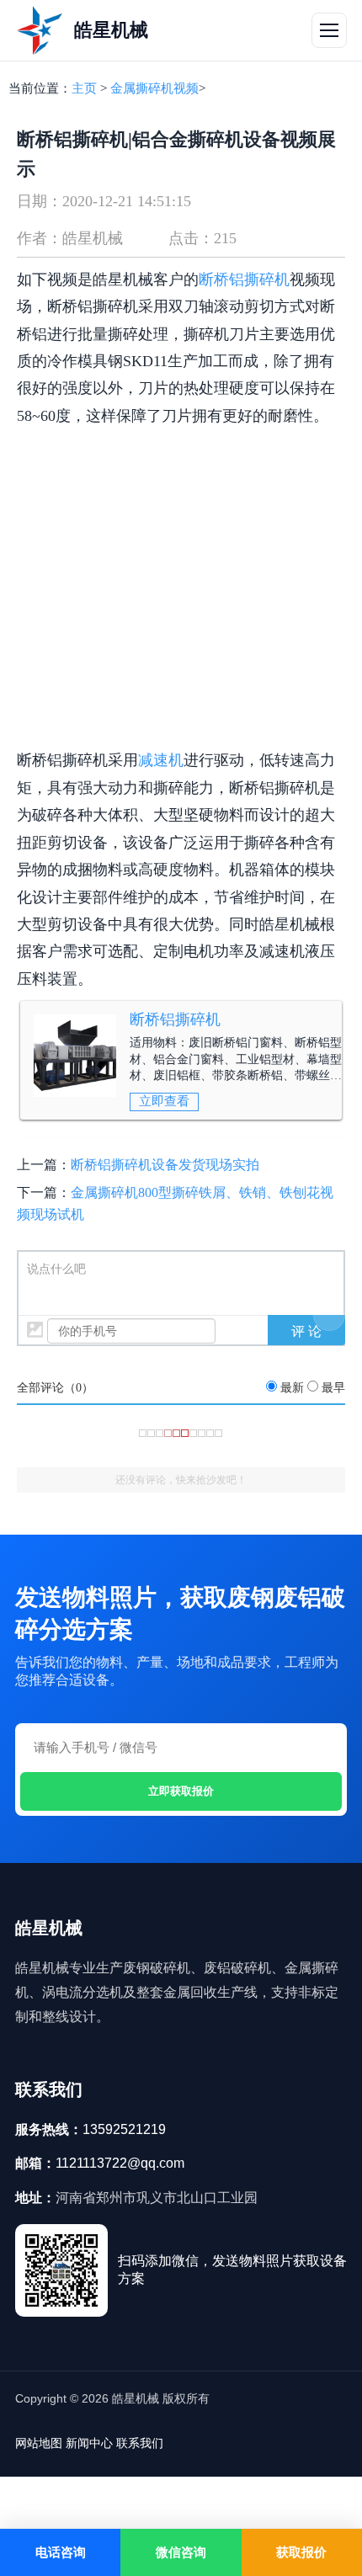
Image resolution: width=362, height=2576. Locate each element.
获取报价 (301, 2552)
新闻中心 (89, 2443)
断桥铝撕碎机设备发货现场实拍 (165, 1165)
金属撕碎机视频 (154, 88)
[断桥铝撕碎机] (75, 1056)
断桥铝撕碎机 (175, 1019)
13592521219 (124, 2129)
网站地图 (39, 2443)
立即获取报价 (181, 1791)
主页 (84, 88)
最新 (292, 1388)
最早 (333, 1388)
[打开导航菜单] (329, 30)
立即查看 (164, 1101)
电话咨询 (61, 2552)
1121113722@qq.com (120, 2163)
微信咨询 (181, 2552)
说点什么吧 (56, 1269)
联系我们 (140, 2443)
